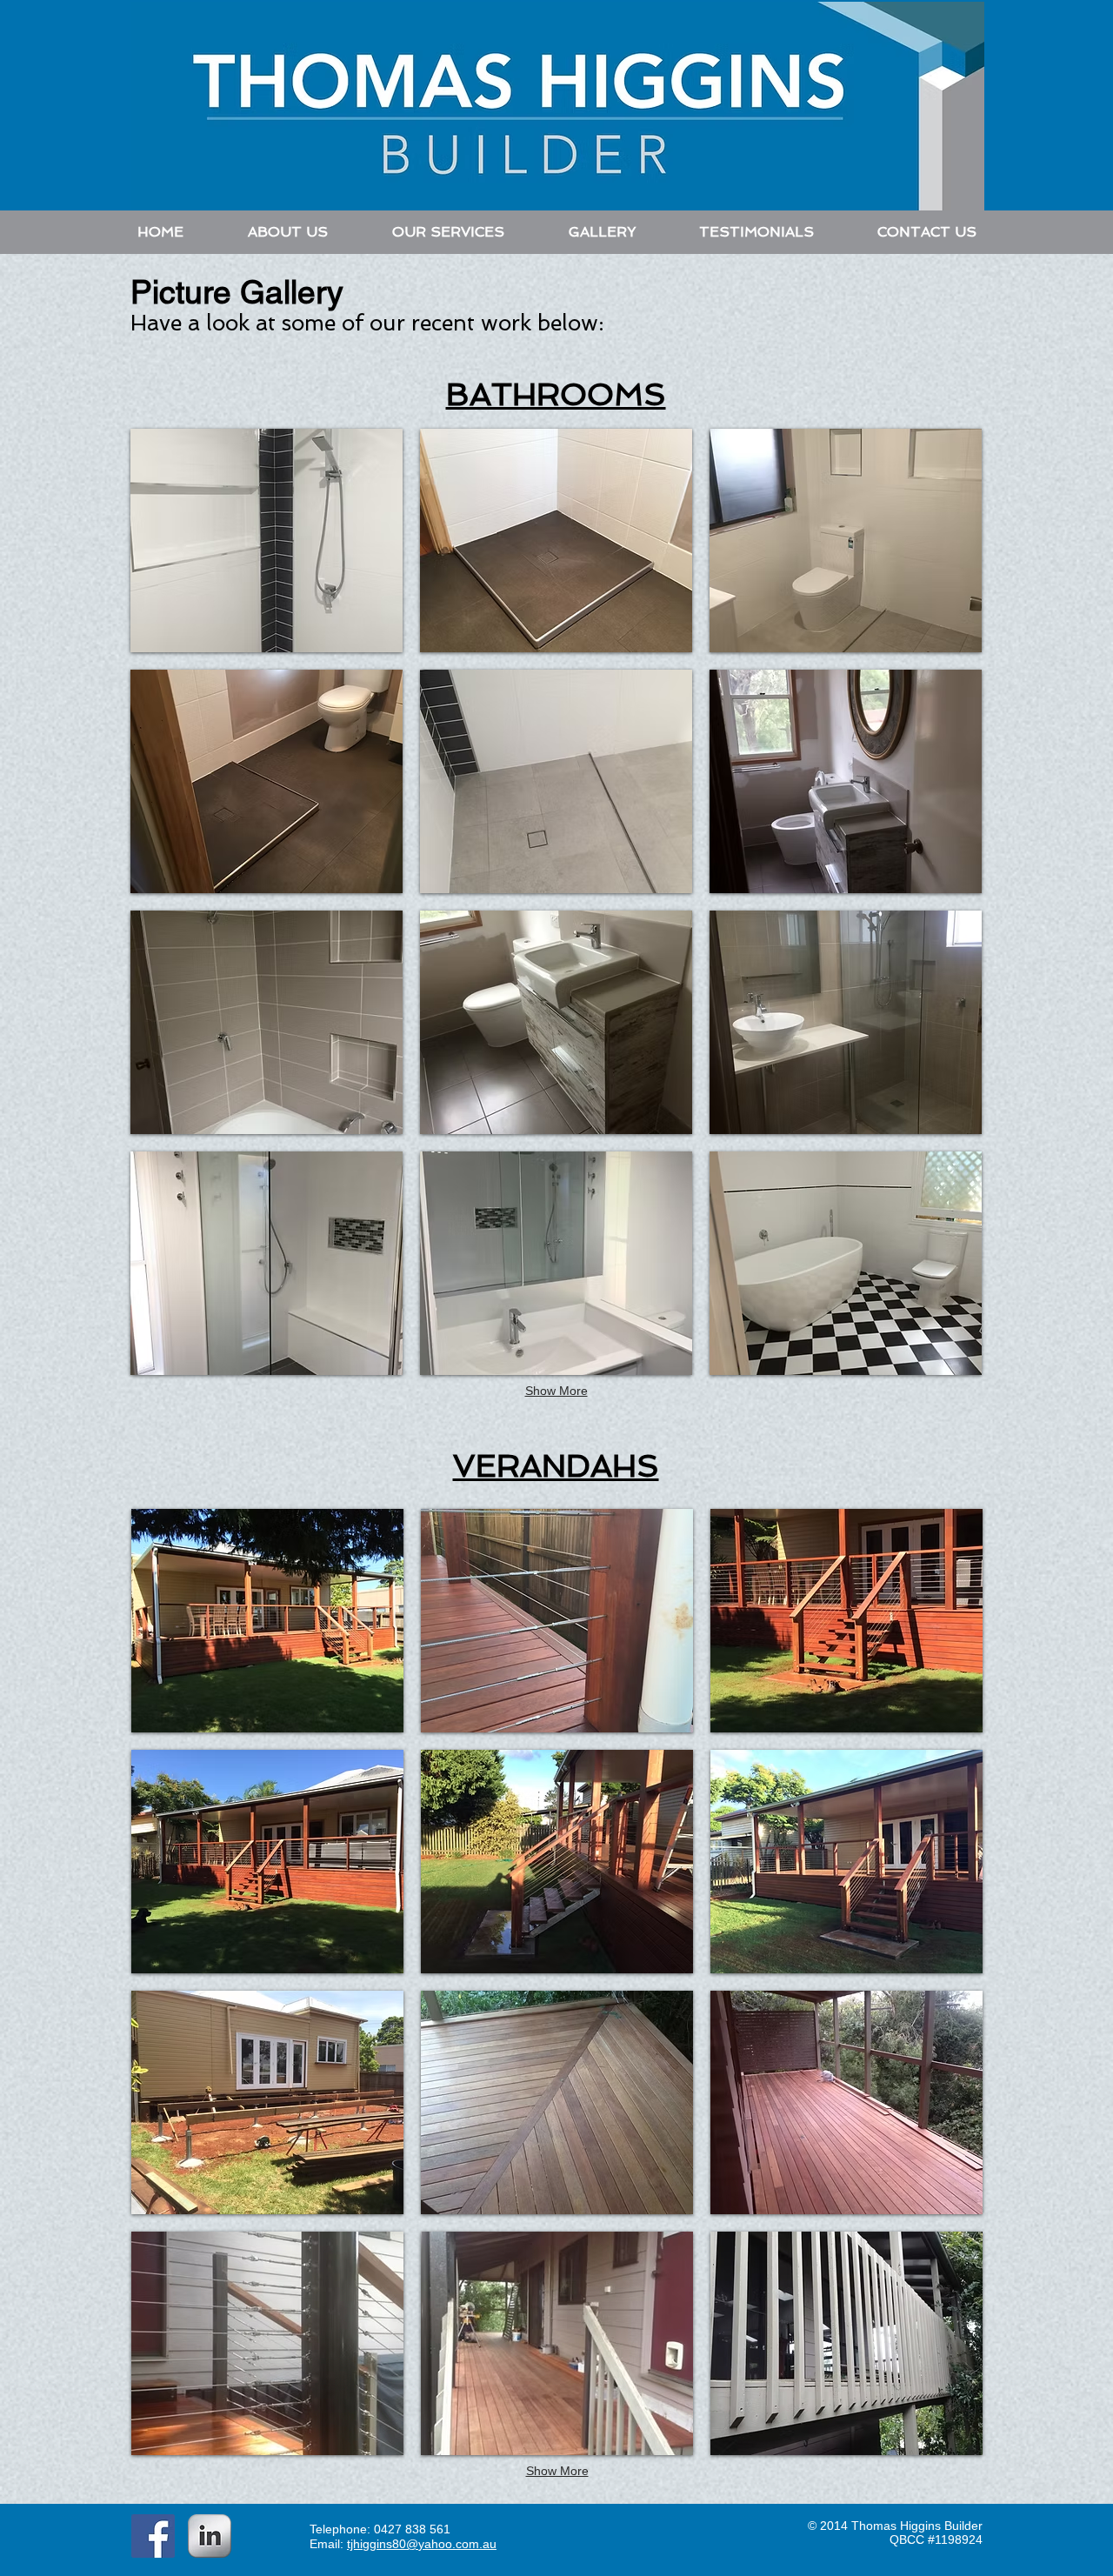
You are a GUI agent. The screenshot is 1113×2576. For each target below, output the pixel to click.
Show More (556, 1391)
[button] (267, 541)
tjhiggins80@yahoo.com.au (422, 2544)
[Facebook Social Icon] (153, 2536)
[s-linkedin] (210, 2536)
